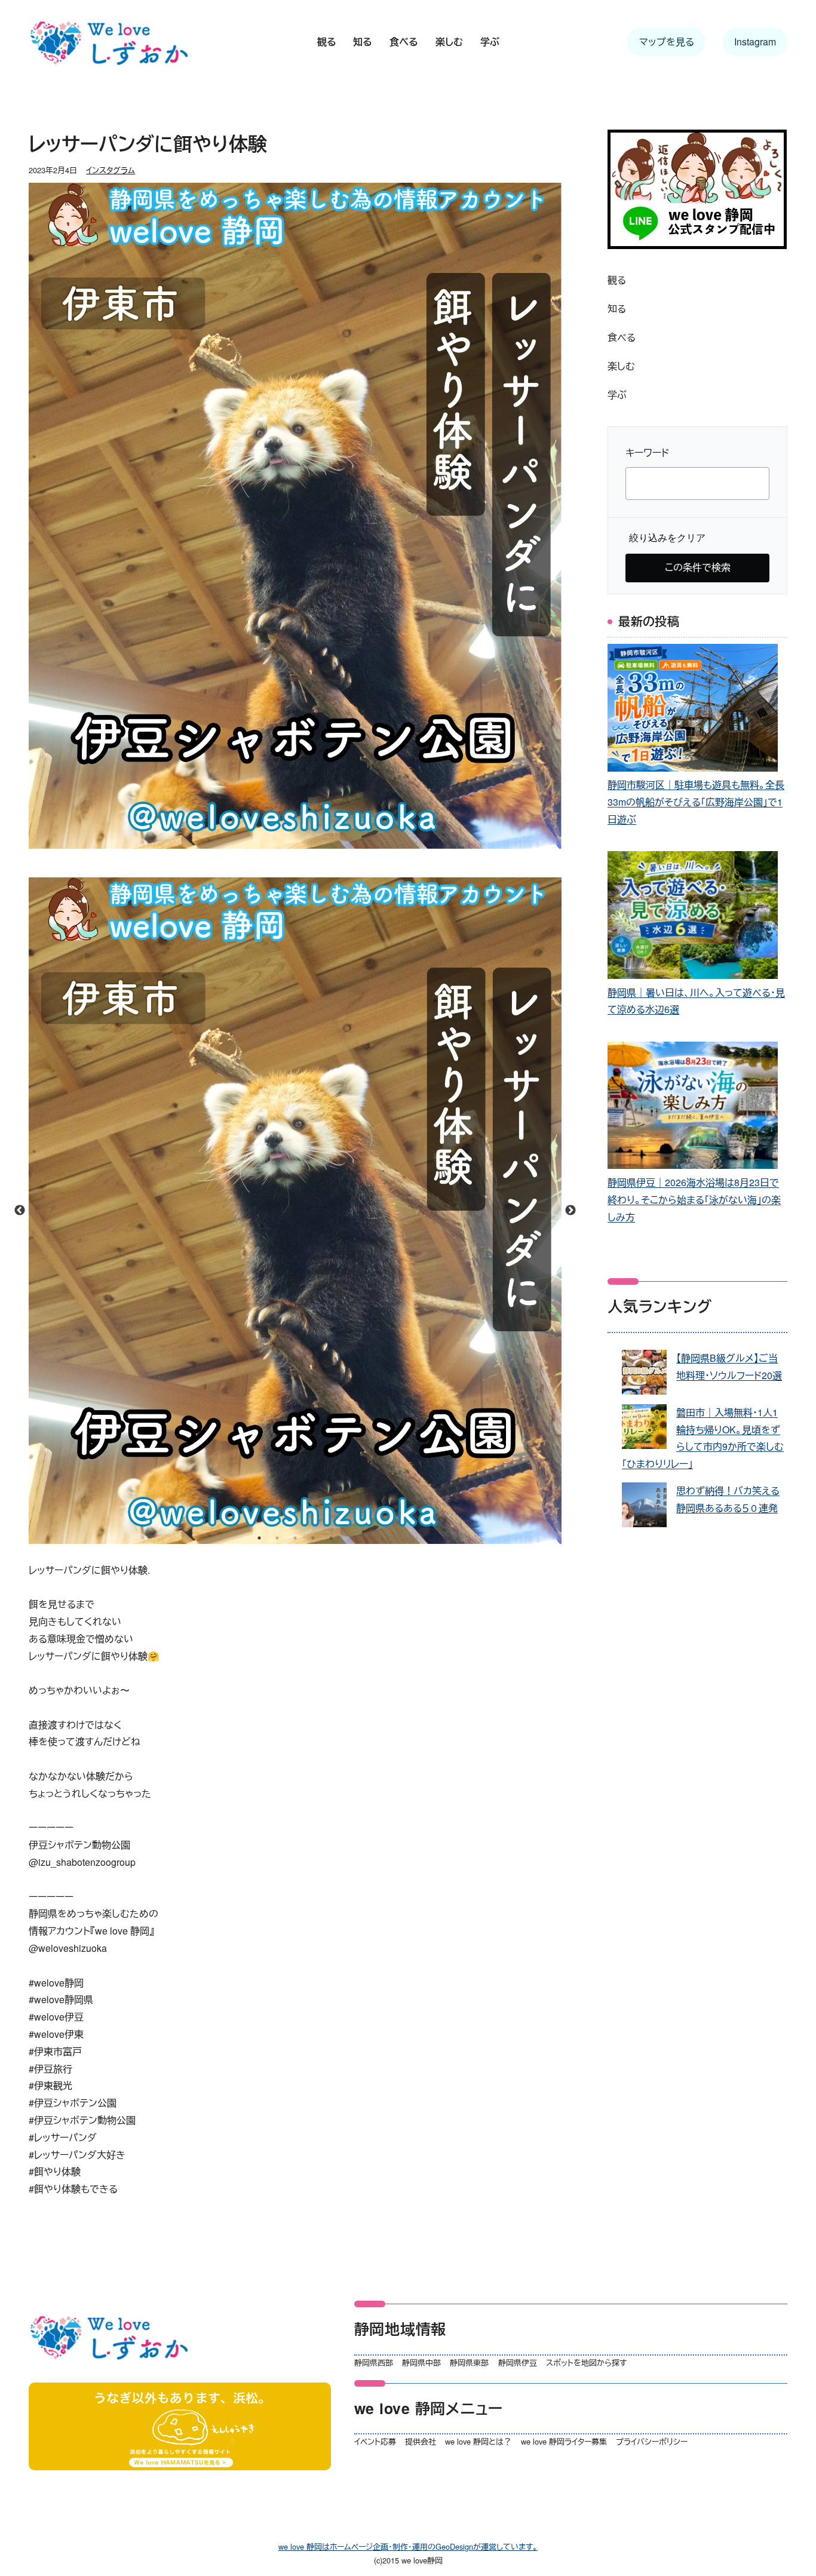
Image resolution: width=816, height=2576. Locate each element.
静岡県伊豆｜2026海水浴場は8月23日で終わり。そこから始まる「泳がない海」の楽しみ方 (694, 1200)
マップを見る (667, 42)
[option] (295, 1211)
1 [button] (259, 1538)
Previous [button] (20, 1211)
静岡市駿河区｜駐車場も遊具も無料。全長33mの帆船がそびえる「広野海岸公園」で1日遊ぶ (696, 802)
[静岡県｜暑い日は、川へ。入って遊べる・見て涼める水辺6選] (693, 917)
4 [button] (313, 1538)
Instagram (755, 42)
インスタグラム (111, 170)
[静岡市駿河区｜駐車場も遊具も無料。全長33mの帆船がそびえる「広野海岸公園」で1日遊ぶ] (693, 710)
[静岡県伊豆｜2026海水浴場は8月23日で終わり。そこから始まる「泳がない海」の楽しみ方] (693, 1108)
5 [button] (331, 1538)
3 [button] (295, 1538)
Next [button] (570, 1211)
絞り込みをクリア (667, 538)
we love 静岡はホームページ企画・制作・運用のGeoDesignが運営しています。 (408, 2546)
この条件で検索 (698, 567)
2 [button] (277, 1538)
